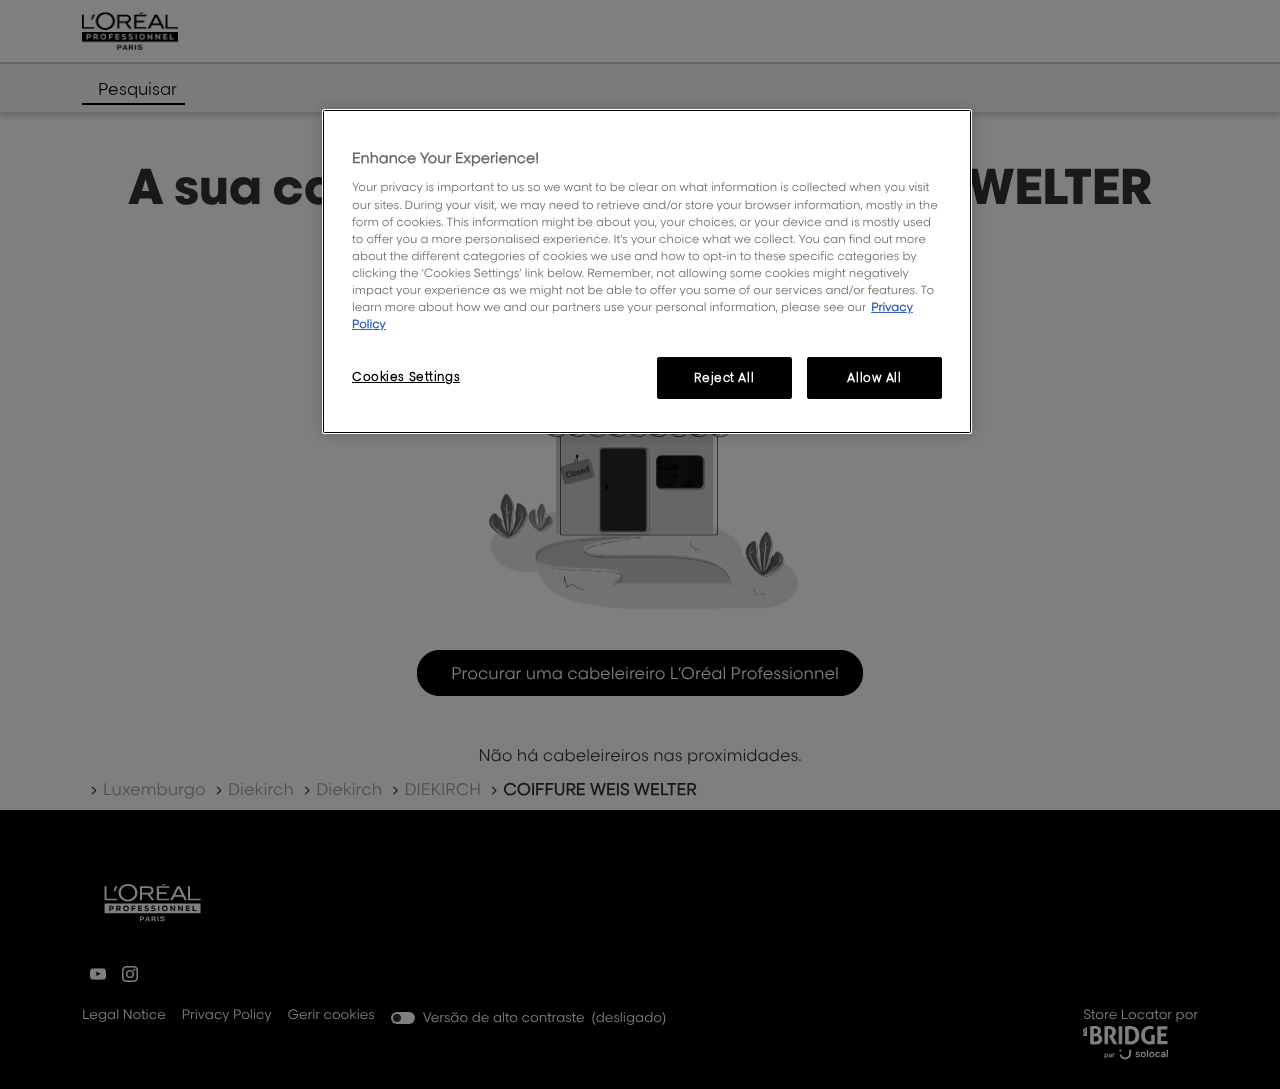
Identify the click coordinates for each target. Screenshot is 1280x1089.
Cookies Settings (406, 376)
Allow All (874, 377)
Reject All (724, 377)
